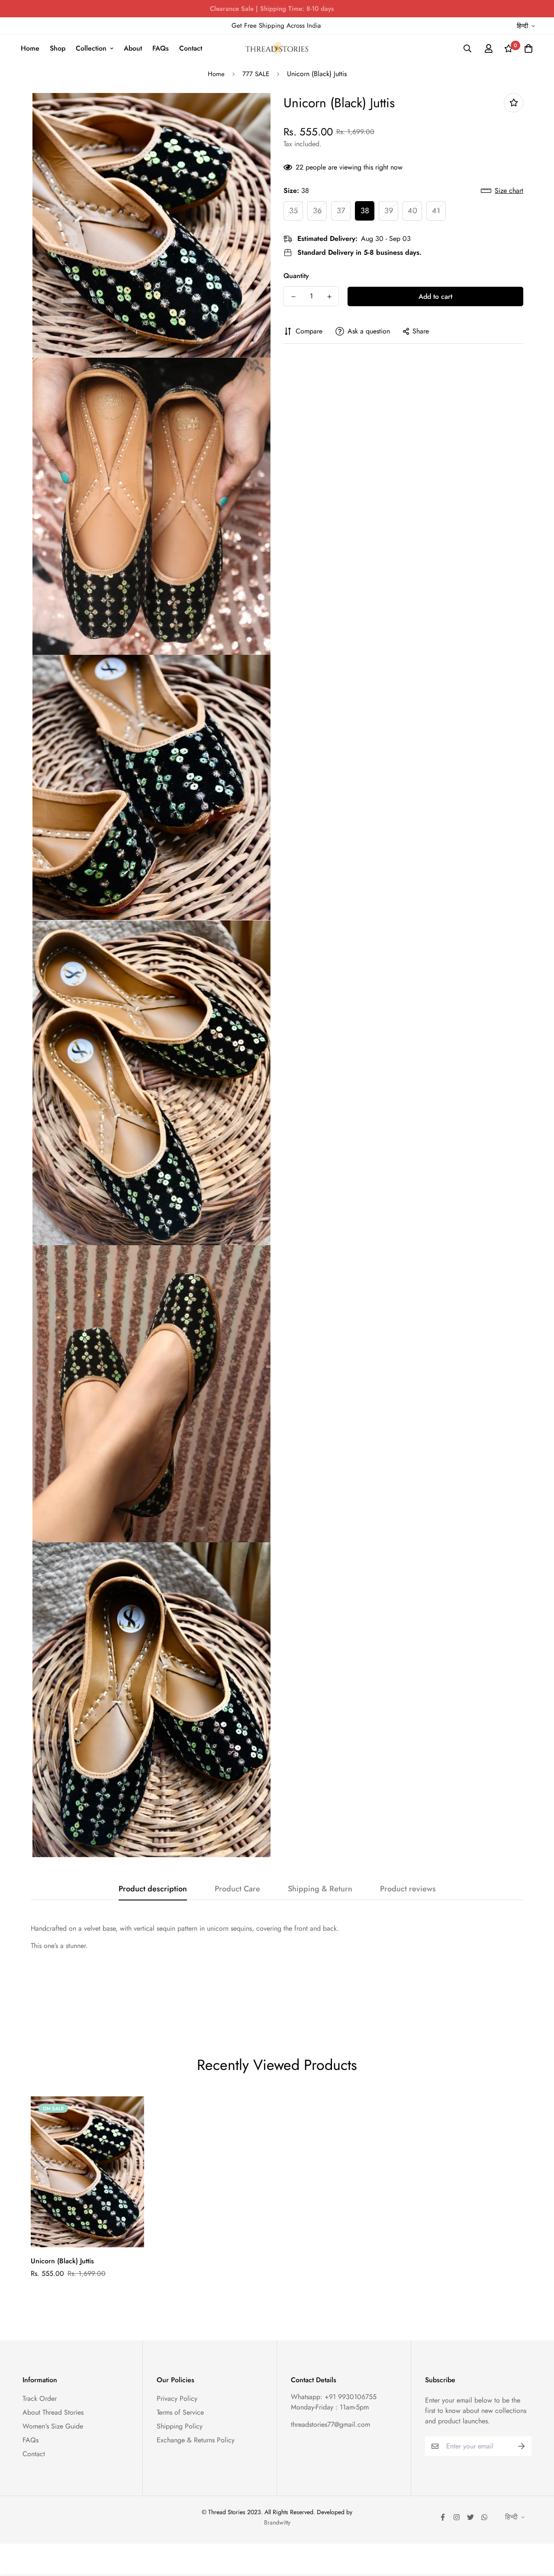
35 (293, 211)
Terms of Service (180, 2412)
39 (389, 211)
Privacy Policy (177, 2398)
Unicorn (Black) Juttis (62, 2261)
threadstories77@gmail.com (330, 2424)
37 (341, 211)
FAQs (161, 48)
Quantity (296, 276)
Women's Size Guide (53, 2426)
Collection (91, 48)
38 (365, 211)
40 (412, 211)
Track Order (40, 2398)
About (133, 48)
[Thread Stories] (277, 48)
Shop (58, 48)
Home (30, 48)
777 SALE (256, 74)
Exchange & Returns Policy (196, 2440)
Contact (191, 48)
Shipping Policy (180, 2426)
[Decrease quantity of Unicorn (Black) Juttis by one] (293, 297)
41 (436, 211)
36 (317, 211)
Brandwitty (277, 2522)
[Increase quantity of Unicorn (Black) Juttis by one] (329, 297)
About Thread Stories (53, 2412)
